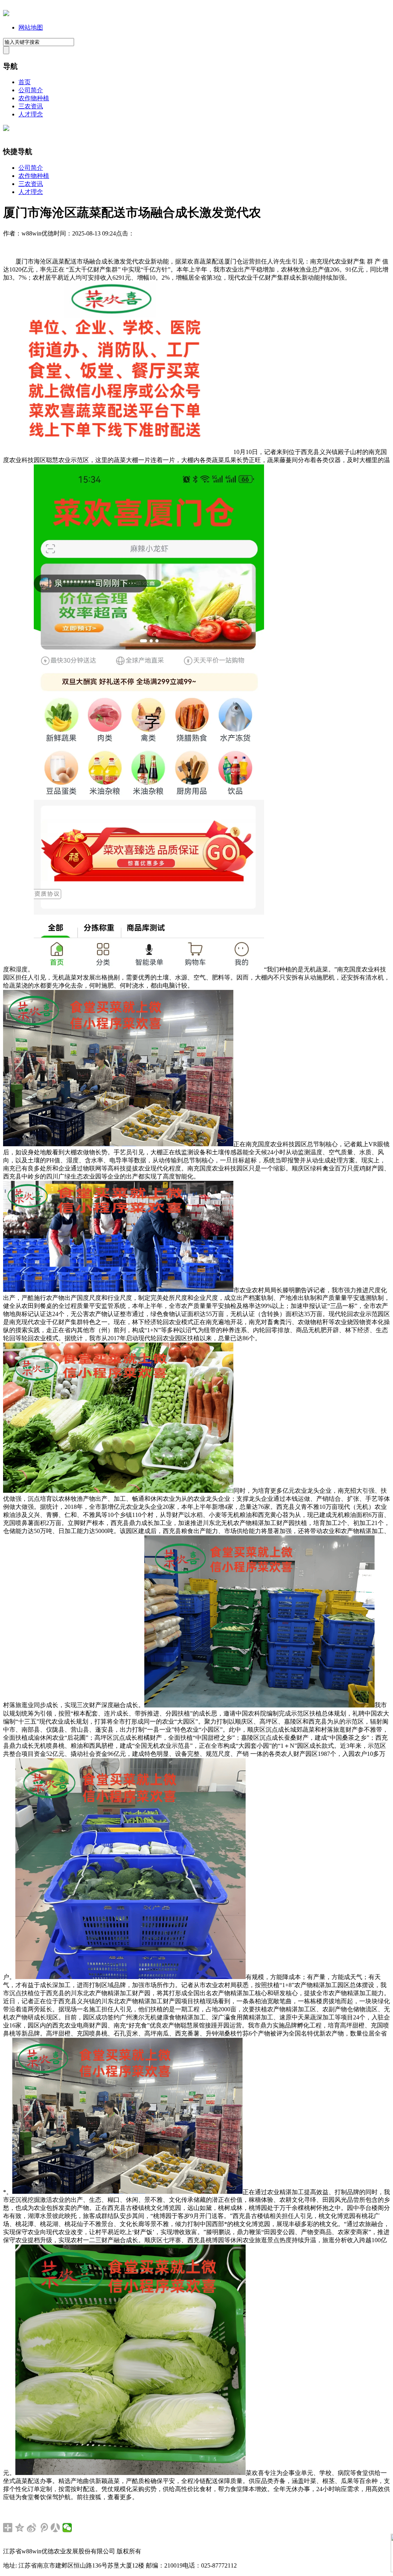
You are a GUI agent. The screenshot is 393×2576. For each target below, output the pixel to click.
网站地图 (31, 27)
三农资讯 (31, 106)
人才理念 (31, 114)
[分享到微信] (67, 2528)
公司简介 (31, 90)
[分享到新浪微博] (32, 2528)
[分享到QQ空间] (20, 2528)
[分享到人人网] (55, 2528)
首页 (25, 82)
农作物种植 (34, 98)
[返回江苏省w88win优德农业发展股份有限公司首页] (6, 14)
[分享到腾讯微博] (44, 2528)
